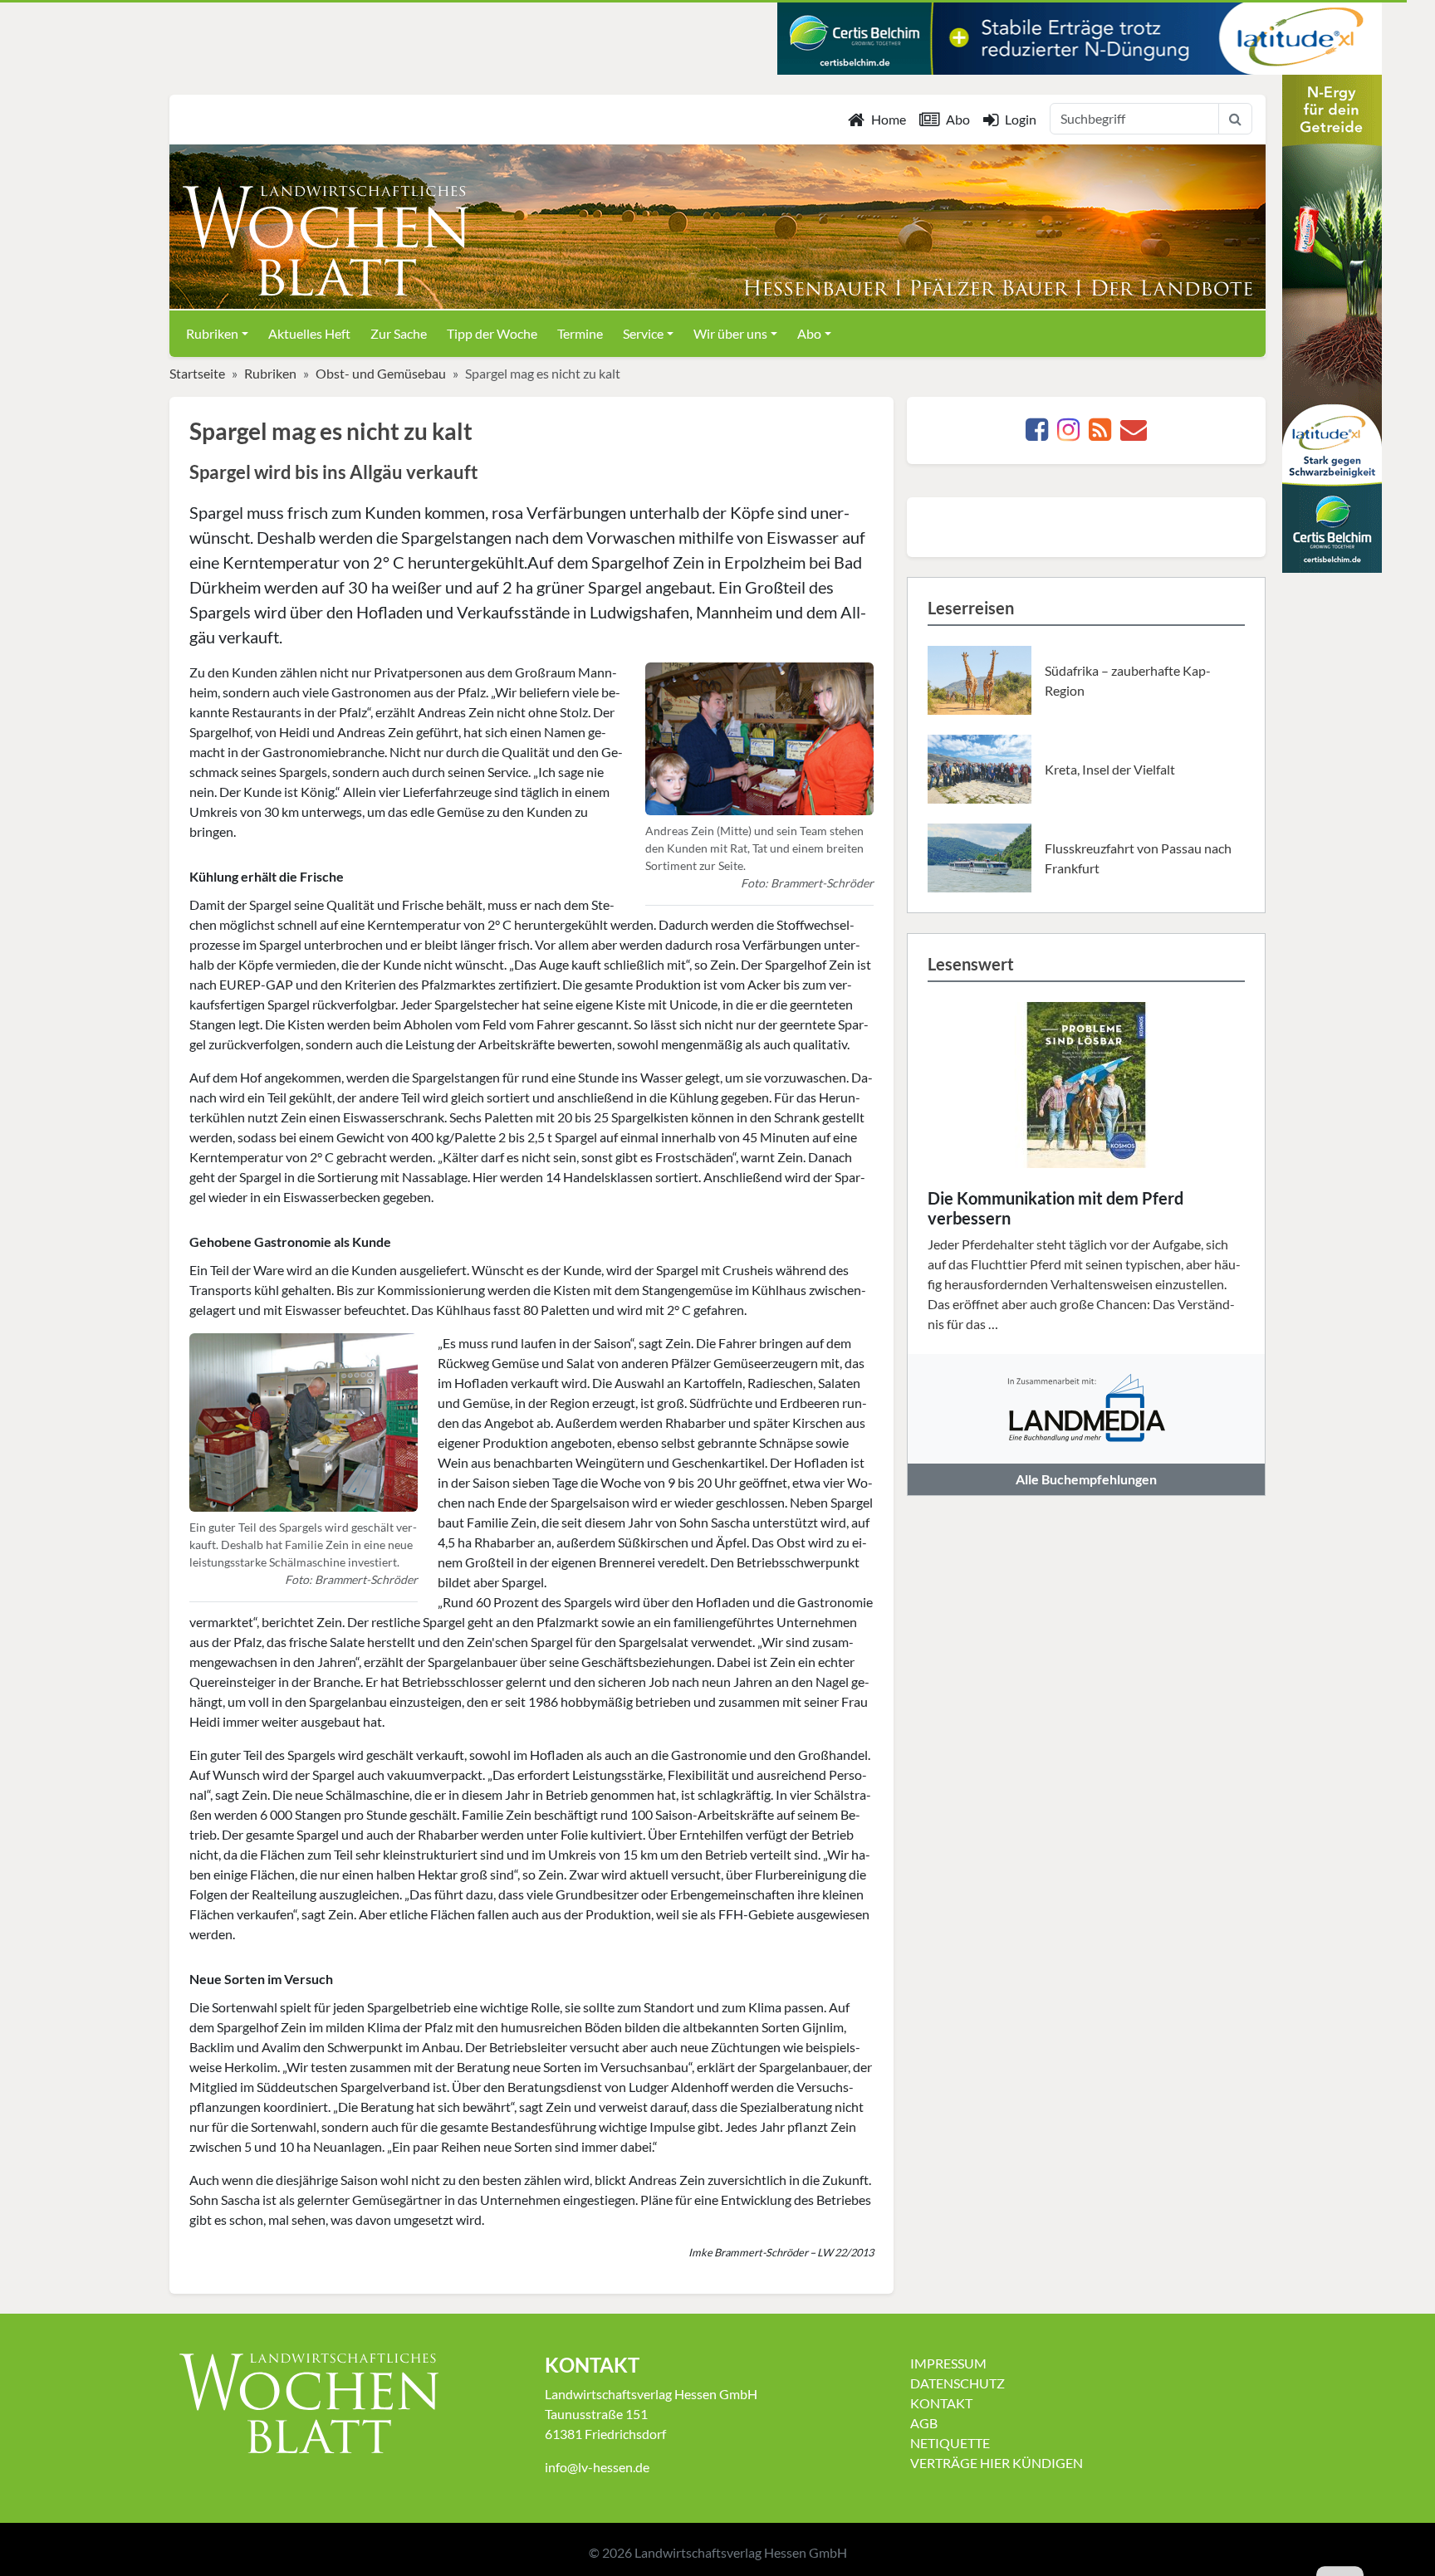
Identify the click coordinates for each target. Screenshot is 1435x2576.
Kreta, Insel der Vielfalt (1110, 769)
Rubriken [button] (212, 333)
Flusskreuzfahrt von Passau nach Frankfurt (1138, 858)
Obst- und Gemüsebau (381, 373)
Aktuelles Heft (309, 333)
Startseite (197, 373)
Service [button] (643, 333)
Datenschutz (957, 2383)
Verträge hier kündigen (997, 2463)
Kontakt (941, 2403)
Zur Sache (399, 333)
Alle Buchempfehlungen (1086, 1479)
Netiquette (950, 2443)
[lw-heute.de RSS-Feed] (1100, 434)
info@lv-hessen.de (597, 2467)
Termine (580, 333)
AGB (924, 2423)
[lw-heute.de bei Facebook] (1037, 434)
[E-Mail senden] (1134, 434)
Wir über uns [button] (730, 333)
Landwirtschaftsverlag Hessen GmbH (741, 2552)
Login (1021, 119)
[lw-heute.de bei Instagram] (1068, 434)
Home (889, 119)
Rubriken (270, 373)
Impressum (948, 2363)
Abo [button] (809, 333)
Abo (958, 119)
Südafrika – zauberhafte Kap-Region (1128, 680)
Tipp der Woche (492, 333)
